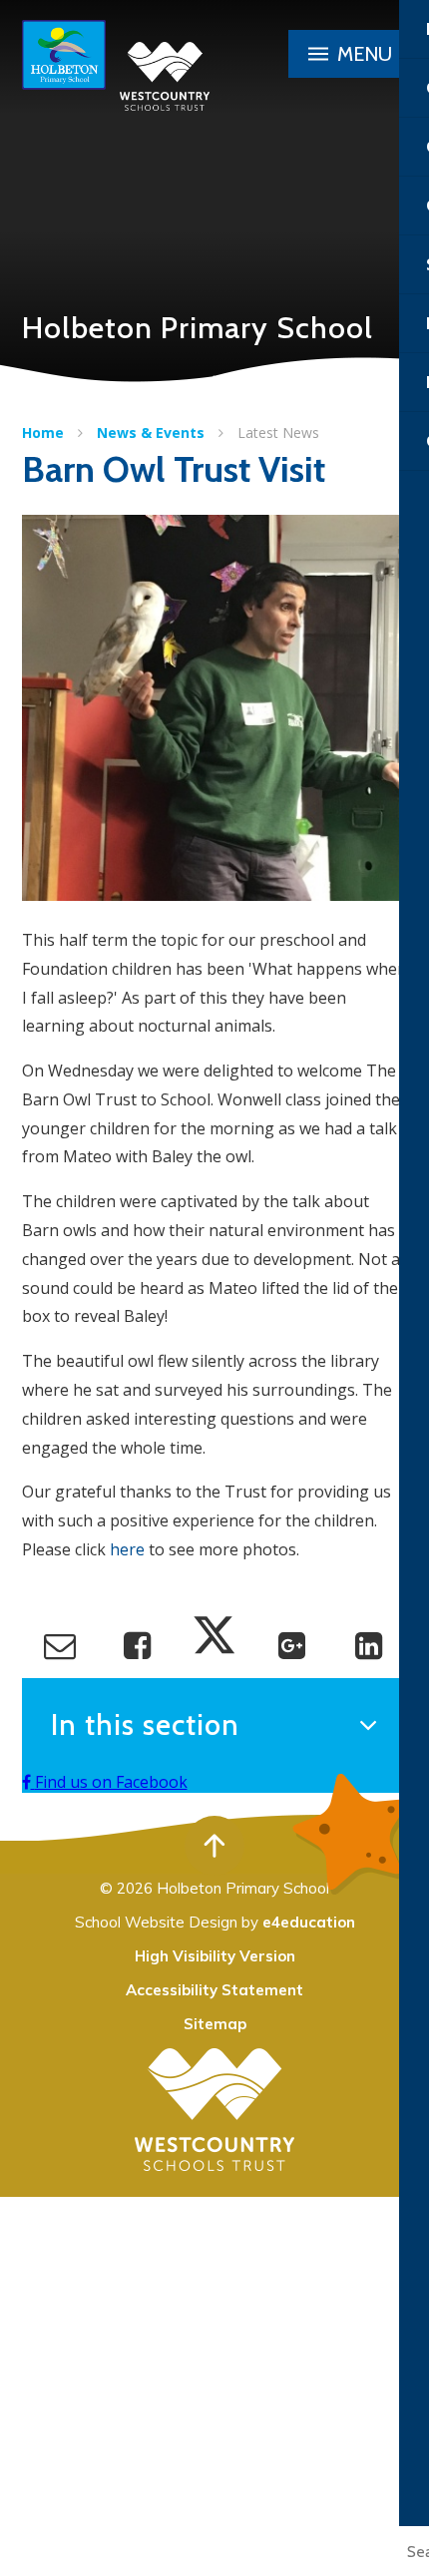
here (127, 1549)
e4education (309, 1922)
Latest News (278, 432)
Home (43, 432)
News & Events (151, 432)
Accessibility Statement (214, 1990)
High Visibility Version (215, 1956)
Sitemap (215, 2024)
